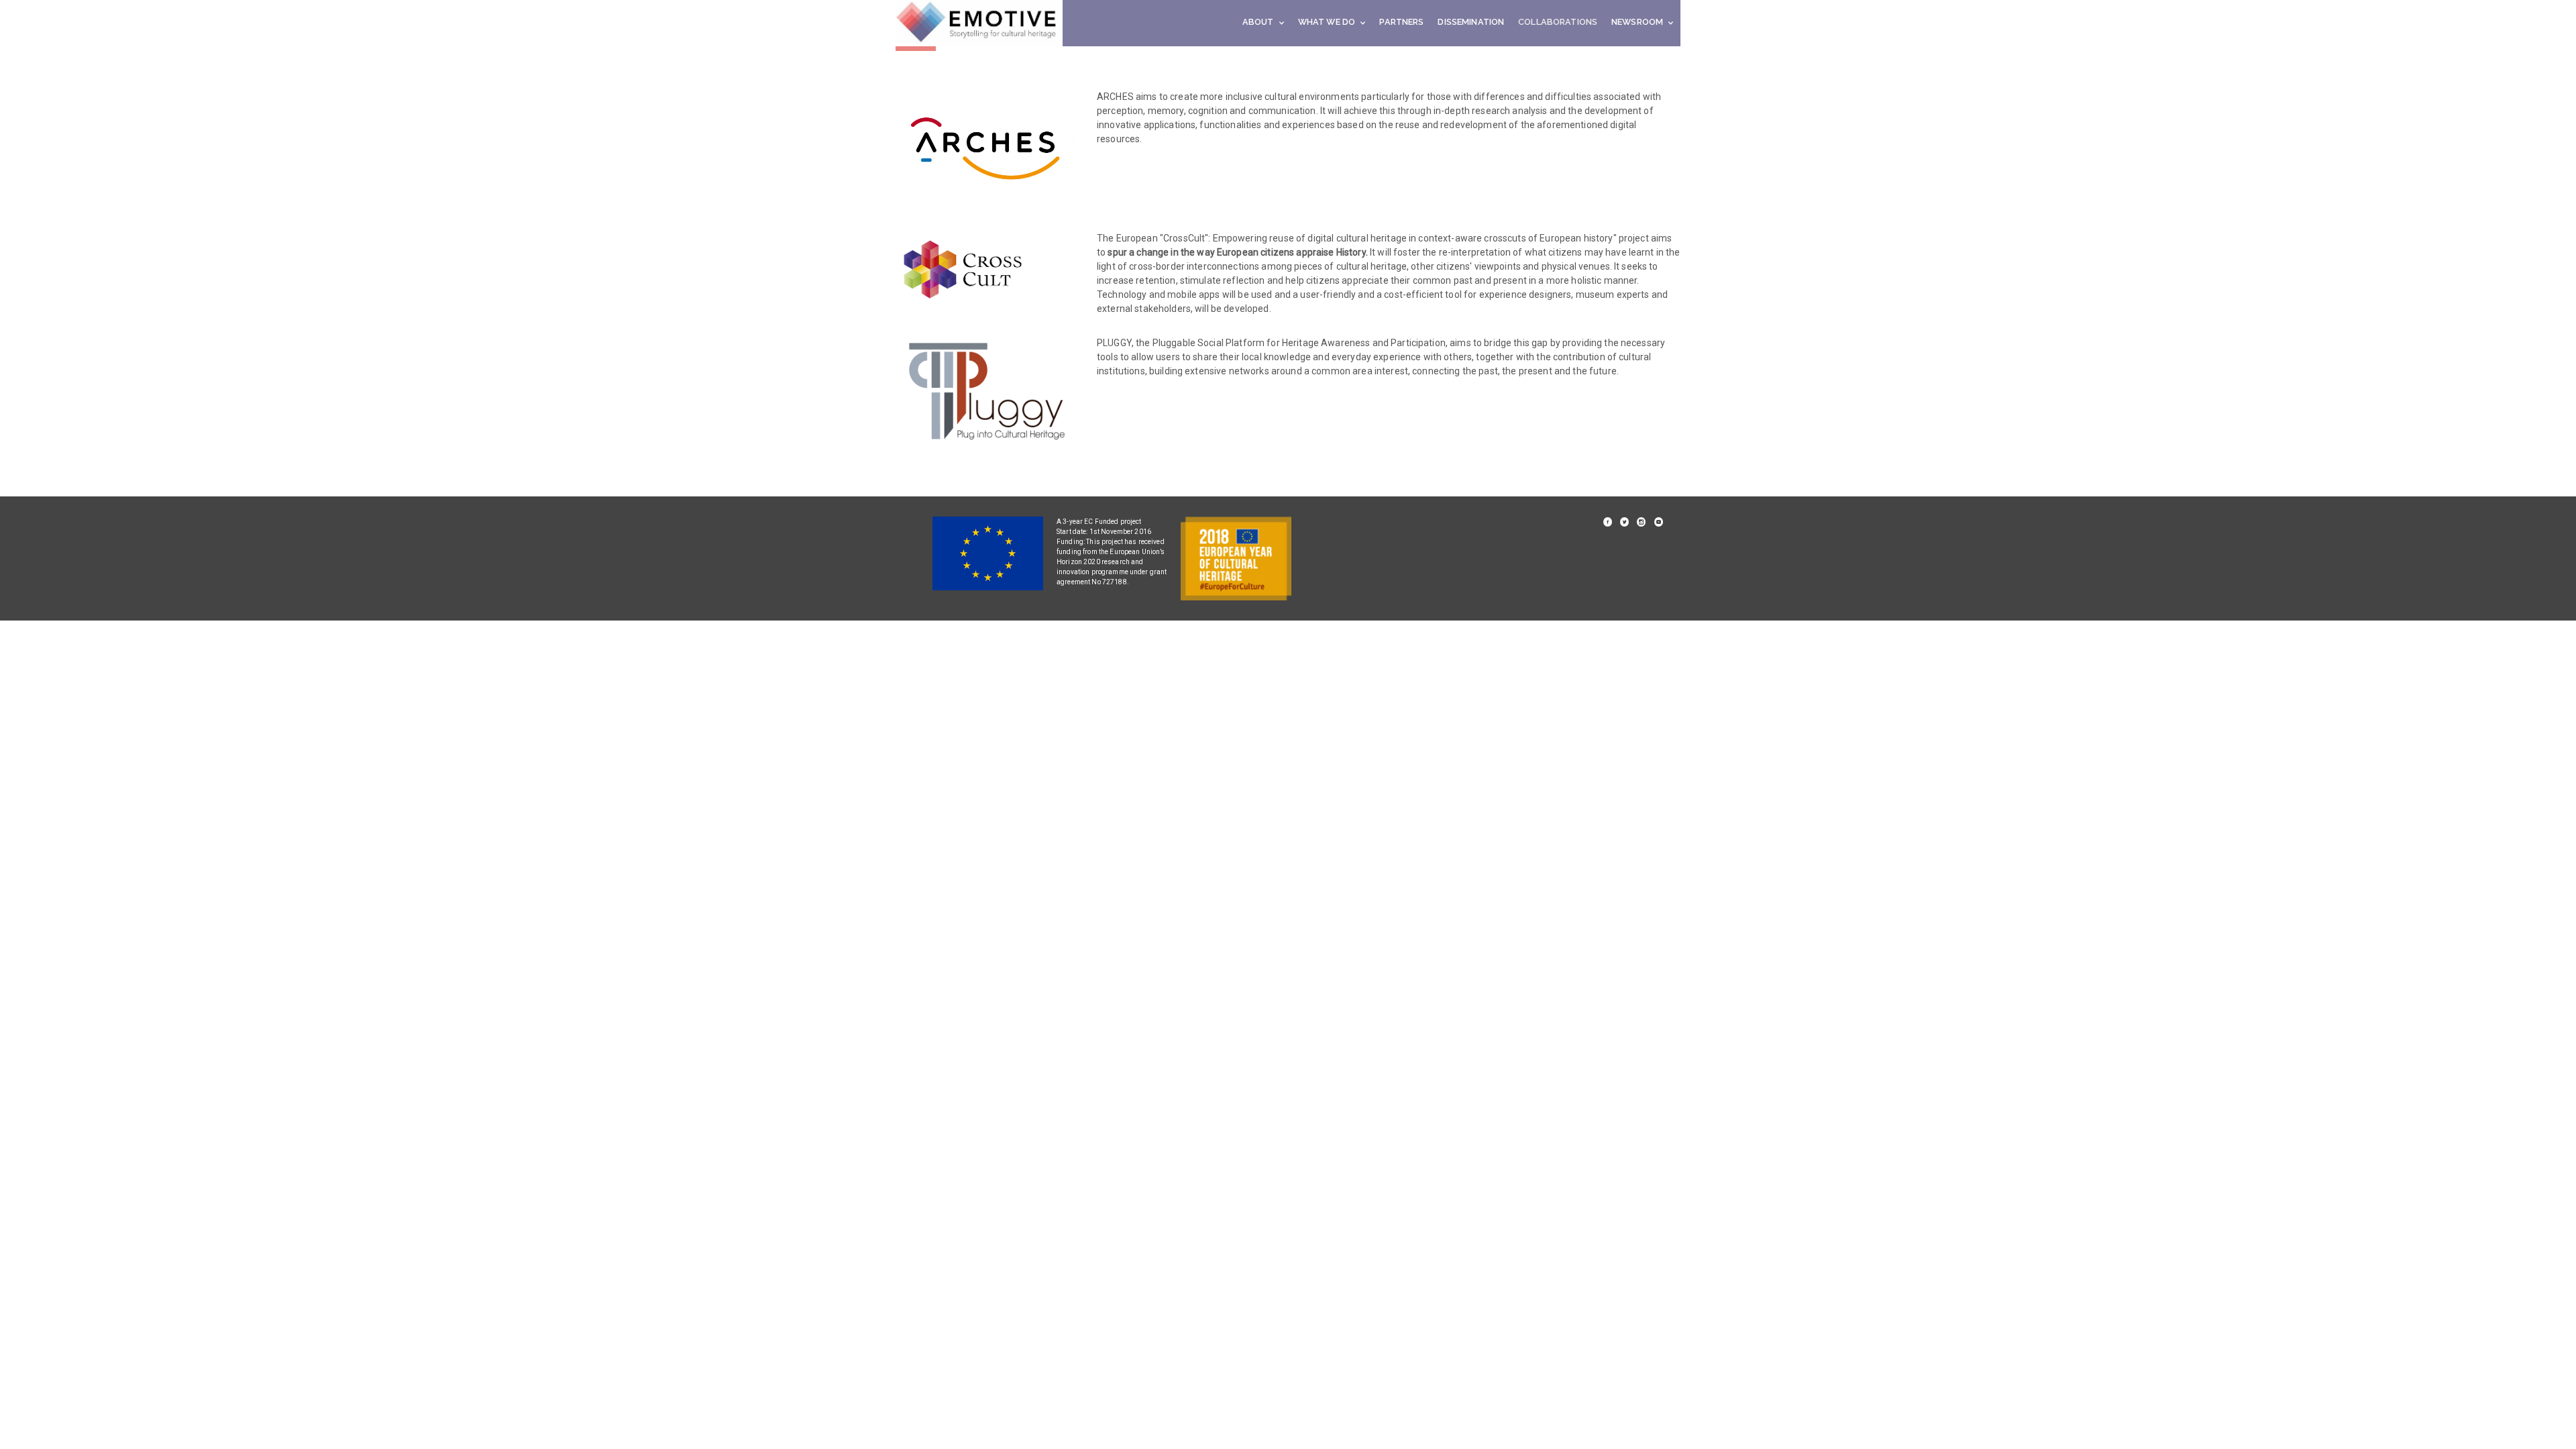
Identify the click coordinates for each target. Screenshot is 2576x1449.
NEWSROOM (1637, 22)
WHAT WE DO (1327, 22)
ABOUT (1258, 22)
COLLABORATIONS (1558, 22)
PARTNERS (1401, 22)
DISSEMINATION (1471, 22)
